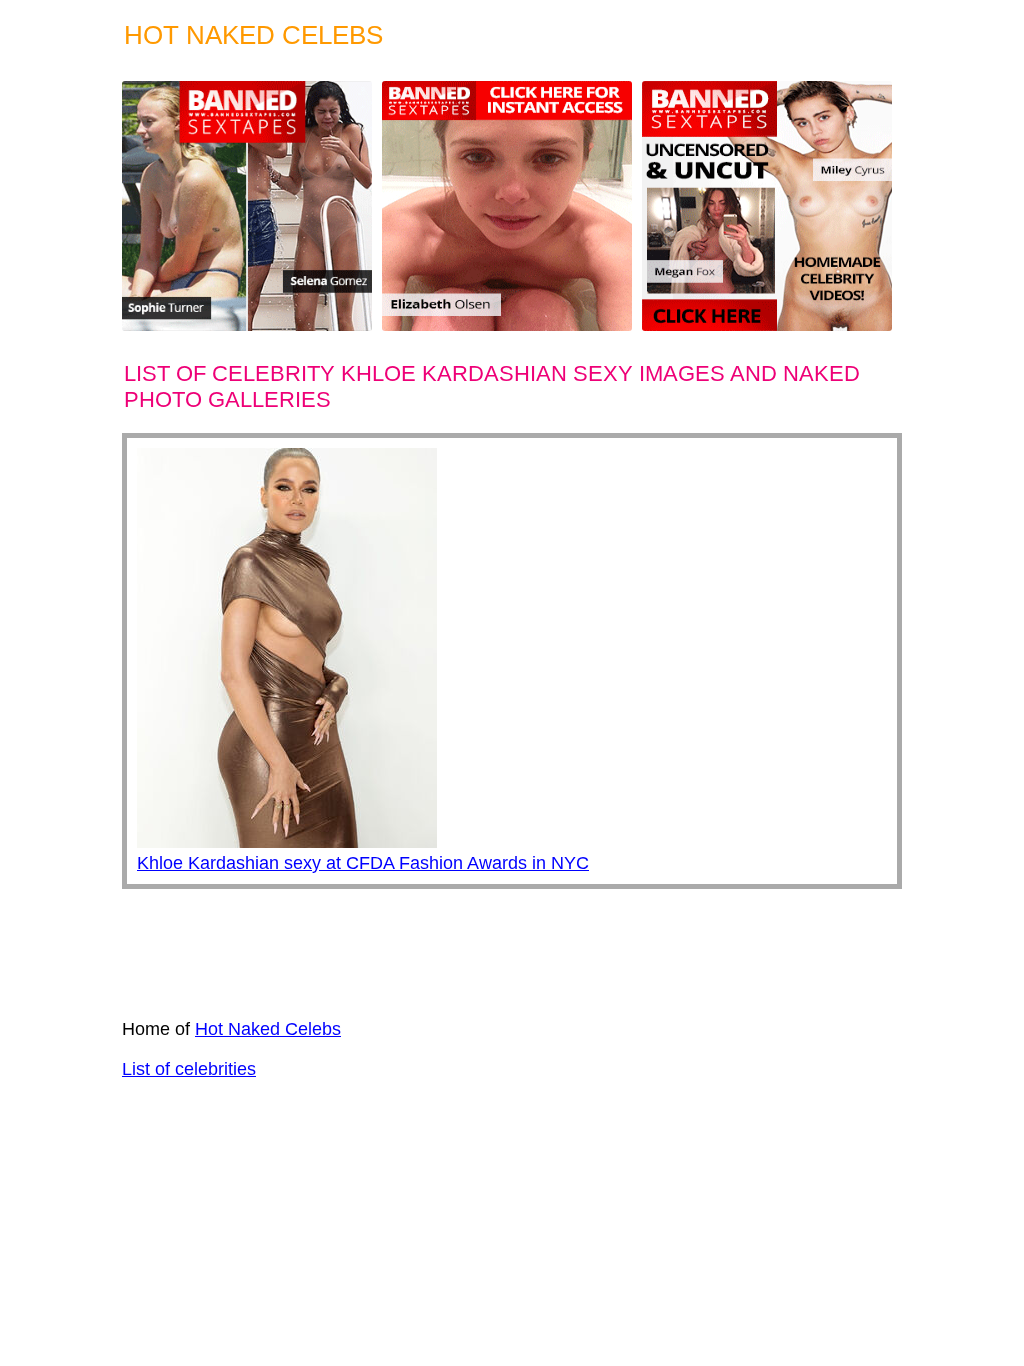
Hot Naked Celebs (268, 1029)
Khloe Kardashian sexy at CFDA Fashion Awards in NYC (363, 863)
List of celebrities (189, 1069)
